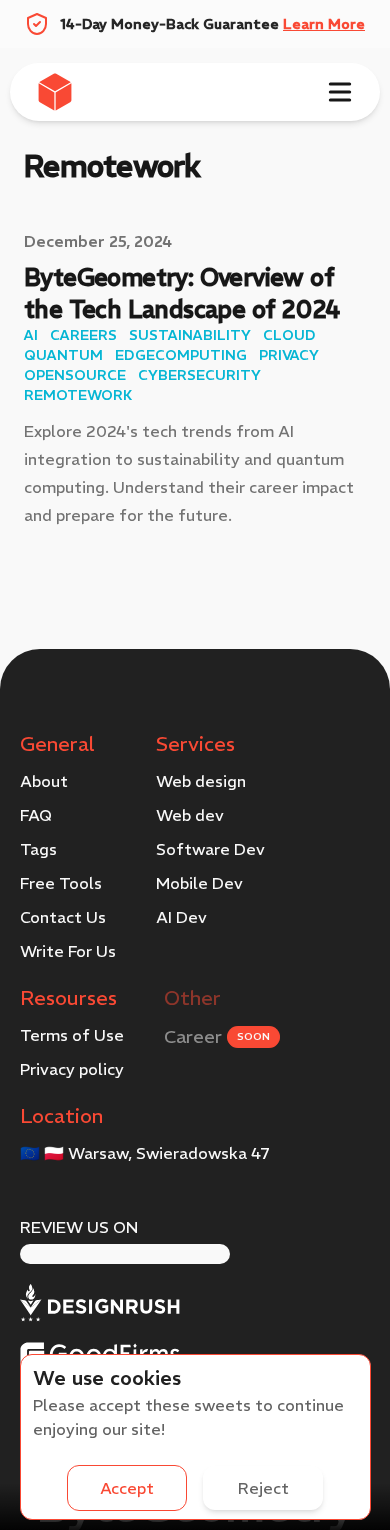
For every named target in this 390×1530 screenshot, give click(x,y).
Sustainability (190, 335)
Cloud (289, 335)
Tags (38, 849)
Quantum (63, 355)
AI (31, 335)
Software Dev (210, 849)
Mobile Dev (199, 883)
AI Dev (181, 917)
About (44, 781)
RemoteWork (78, 395)
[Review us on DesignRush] (100, 1303)
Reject (263, 1488)
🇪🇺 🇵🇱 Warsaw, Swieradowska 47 (145, 1153)
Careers (83, 335)
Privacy (289, 355)
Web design (201, 781)
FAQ (36, 815)
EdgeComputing (181, 355)
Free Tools (61, 883)
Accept (127, 1488)
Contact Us (63, 917)
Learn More (324, 24)
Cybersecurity (199, 375)
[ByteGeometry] (61, 92)
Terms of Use (72, 1035)
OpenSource (75, 375)
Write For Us (68, 951)
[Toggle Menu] (340, 92)
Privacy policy (72, 1069)
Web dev (190, 815)
